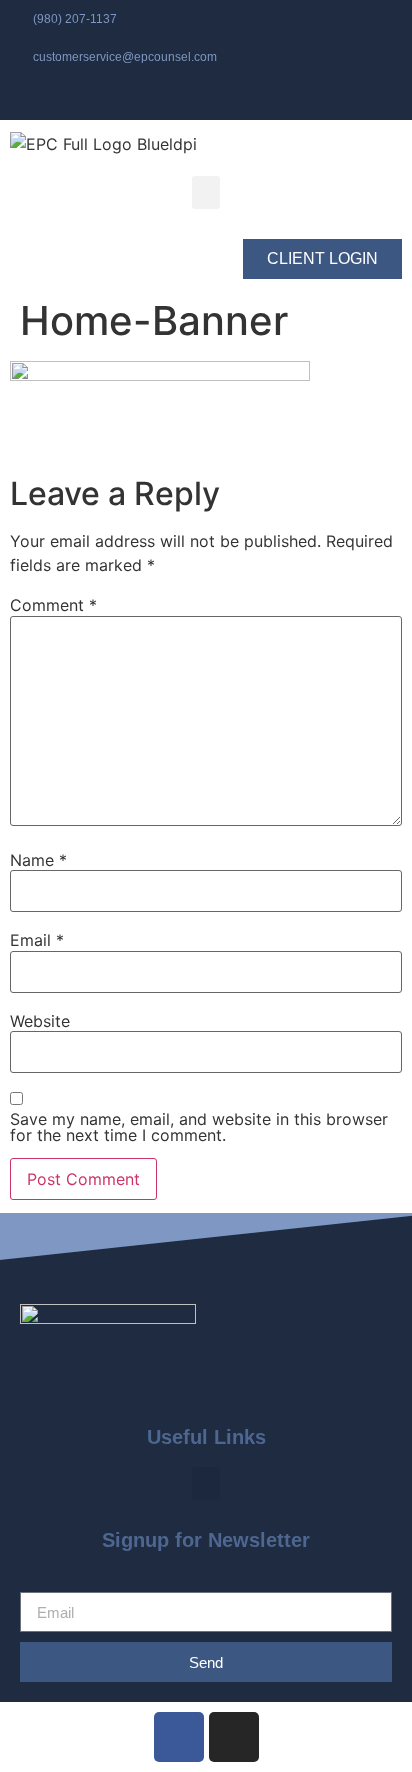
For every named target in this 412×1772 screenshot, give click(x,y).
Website (40, 1021)
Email (37, 940)
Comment (53, 605)
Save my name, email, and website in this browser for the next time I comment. (199, 1127)
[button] (206, 192)
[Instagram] (234, 1737)
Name (38, 860)
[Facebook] (179, 1737)
